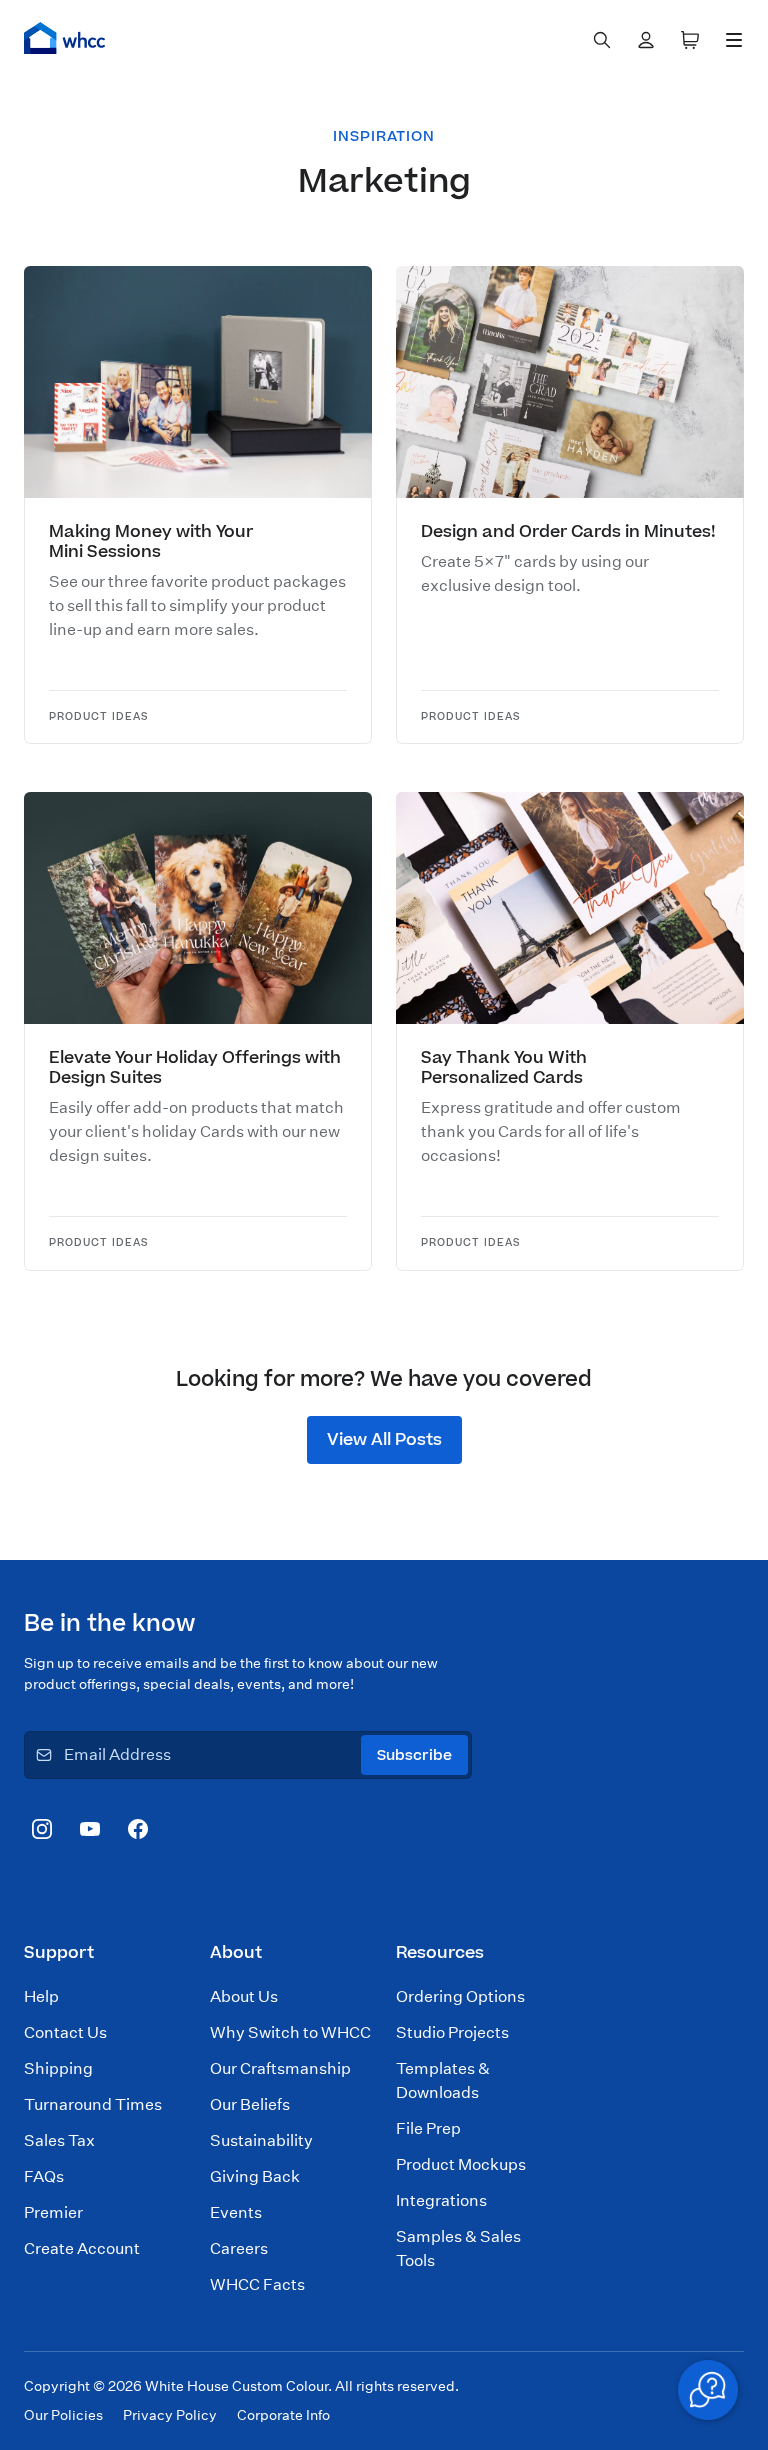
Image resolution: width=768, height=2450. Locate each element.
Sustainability (261, 2140)
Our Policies (63, 2415)
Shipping (58, 2068)
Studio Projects (452, 2032)
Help (41, 1996)
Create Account (82, 2248)
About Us (244, 1996)
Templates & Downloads (443, 2080)
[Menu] (734, 40)
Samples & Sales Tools (458, 2248)
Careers (239, 2248)
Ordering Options (460, 1996)
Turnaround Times (93, 2104)
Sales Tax (59, 2140)
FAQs (44, 2176)
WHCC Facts (257, 2284)
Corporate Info (283, 2415)
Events (236, 2212)
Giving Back (255, 2176)
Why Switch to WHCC (290, 2032)
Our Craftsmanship (280, 2068)
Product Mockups (461, 2164)
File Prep (428, 2128)
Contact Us (65, 2032)
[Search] (602, 40)
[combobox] (602, 40)
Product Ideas (99, 717)
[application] (708, 2390)
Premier (53, 2212)
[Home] (65, 38)
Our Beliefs (250, 2104)
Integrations (441, 2200)
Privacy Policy (170, 2415)
